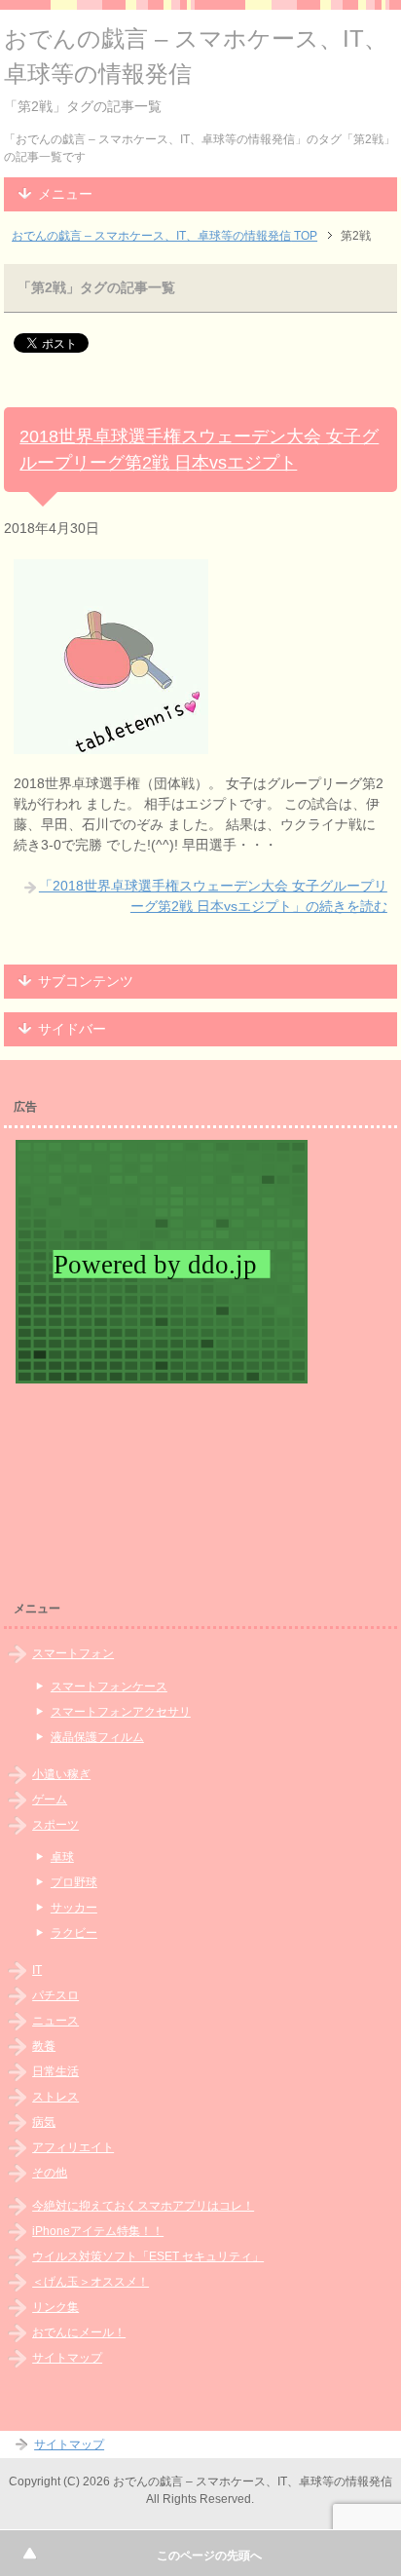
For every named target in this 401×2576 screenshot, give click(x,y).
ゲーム (50, 1799)
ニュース (55, 2021)
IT (37, 1970)
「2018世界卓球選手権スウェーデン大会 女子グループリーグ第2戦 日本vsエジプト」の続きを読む (213, 896)
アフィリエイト (73, 2147)
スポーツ (55, 1825)
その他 (50, 2173)
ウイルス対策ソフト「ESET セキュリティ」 (148, 2256)
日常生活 (55, 2071)
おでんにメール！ (79, 2332)
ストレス (55, 2097)
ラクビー (74, 1933)
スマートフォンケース (109, 1686)
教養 (44, 2046)
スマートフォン (73, 1653)
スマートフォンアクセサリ (121, 1712)
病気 (44, 2122)
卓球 (62, 1857)
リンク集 (55, 2307)
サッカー (74, 1908)
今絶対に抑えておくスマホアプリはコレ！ (143, 2206)
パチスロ (55, 1995)
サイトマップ (67, 2358)
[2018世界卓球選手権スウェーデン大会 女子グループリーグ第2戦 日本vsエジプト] (111, 743)
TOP (164, 236)
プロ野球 (74, 1882)
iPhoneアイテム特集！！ (98, 2231)
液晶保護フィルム (97, 1737)
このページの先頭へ (209, 2556)
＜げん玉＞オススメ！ (91, 2282)
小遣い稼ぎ (61, 1774)
